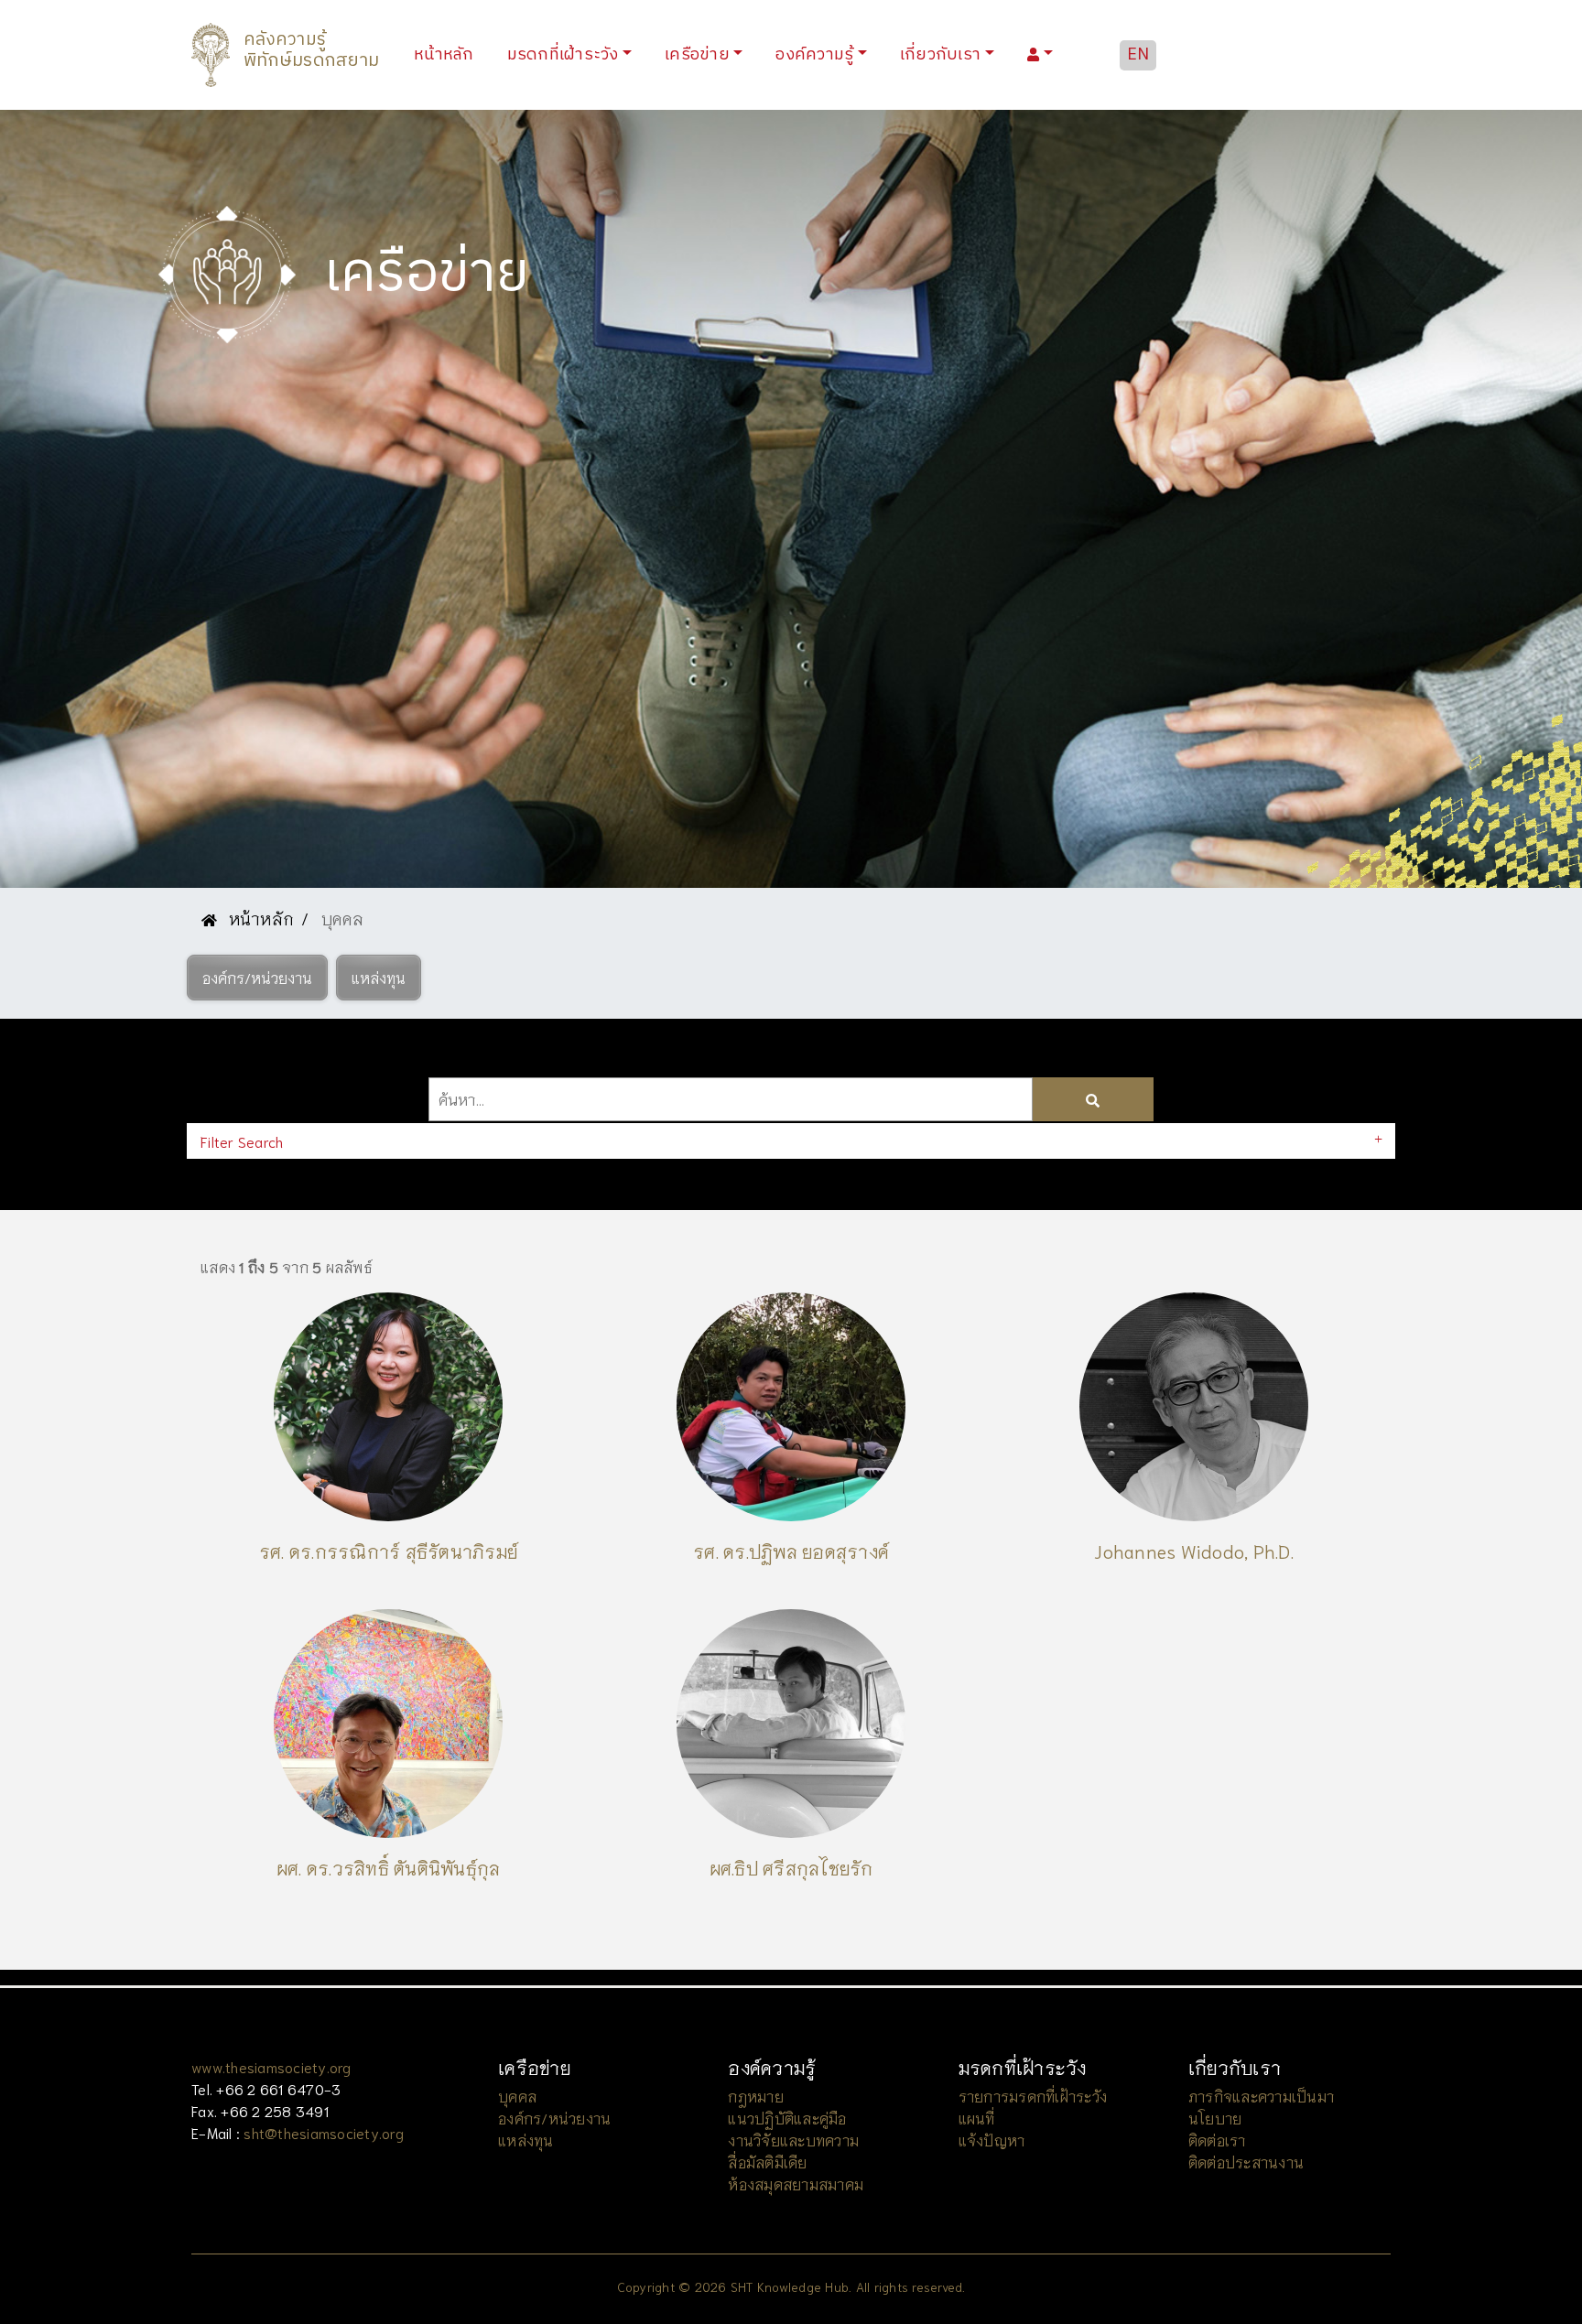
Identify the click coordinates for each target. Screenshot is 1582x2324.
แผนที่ (977, 2118)
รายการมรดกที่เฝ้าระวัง (1033, 2096)
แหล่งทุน (526, 2140)
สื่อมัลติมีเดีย (767, 2162)
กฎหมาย (756, 2096)
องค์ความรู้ (814, 55)
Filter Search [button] (242, 1141)
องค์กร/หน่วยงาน (554, 2118)
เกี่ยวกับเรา (940, 55)
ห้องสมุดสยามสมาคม (796, 2183)
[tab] (791, 1141)
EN (1138, 55)
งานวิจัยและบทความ (793, 2140)
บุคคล (517, 2096)
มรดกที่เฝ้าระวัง (563, 55)
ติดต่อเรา (1217, 2140)
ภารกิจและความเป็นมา (1261, 2096)
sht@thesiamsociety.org (324, 2132)
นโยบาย (1215, 2118)
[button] (257, 978)
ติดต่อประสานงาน (1246, 2162)
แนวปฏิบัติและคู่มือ (787, 2118)
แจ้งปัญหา (992, 2140)
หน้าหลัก (448, 54)
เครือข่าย (697, 55)
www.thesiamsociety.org (271, 2066)
